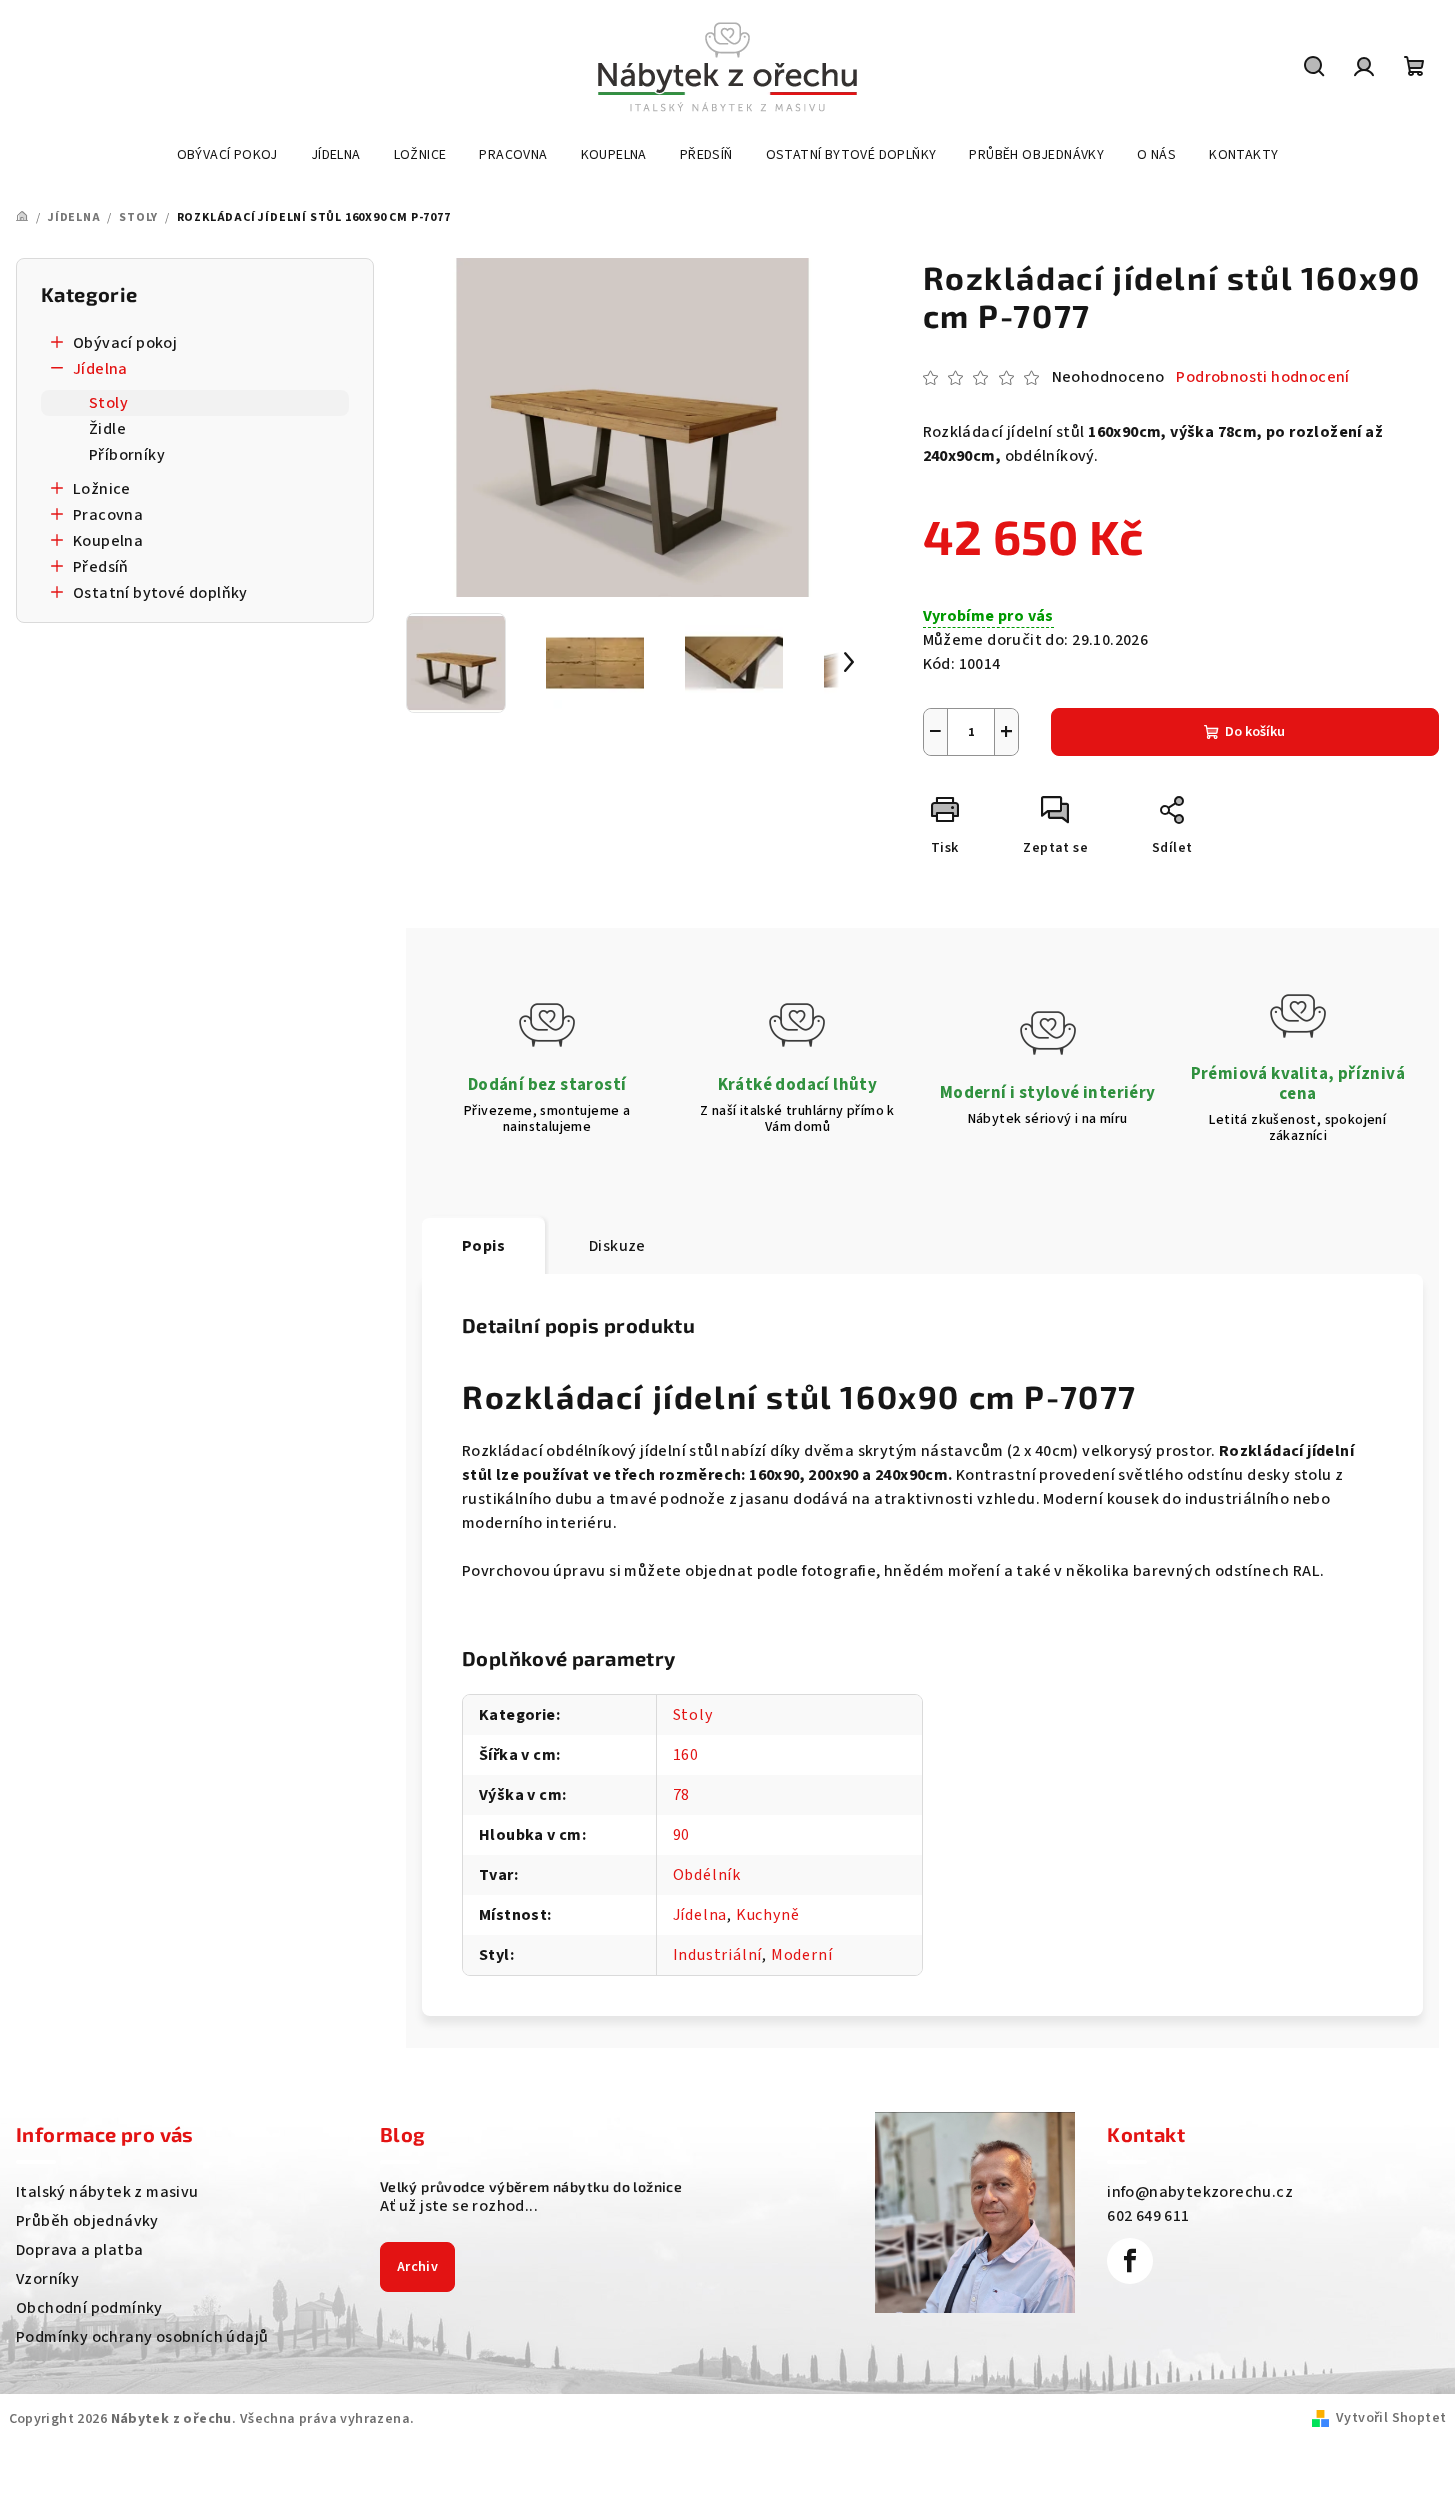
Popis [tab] (483, 1246)
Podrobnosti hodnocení (1262, 377)
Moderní (802, 1955)
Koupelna (108, 541)
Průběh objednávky (87, 2221)
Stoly (108, 403)
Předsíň (101, 567)
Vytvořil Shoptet (1391, 2418)
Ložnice (102, 489)
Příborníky (127, 455)
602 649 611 (1148, 2216)
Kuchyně (768, 1915)
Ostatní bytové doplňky (160, 593)
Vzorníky (47, 2279)
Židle (107, 429)
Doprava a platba (79, 2250)
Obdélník (707, 1875)
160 (686, 1755)
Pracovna (108, 515)
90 (682, 1835)
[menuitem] (227, 155)
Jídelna (100, 369)
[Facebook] (1130, 2261)
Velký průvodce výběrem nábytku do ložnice (531, 2187)
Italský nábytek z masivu (107, 2192)
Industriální (718, 1955)
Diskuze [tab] (617, 1246)
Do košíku (1255, 732)
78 (682, 1795)
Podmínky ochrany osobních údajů (142, 2337)
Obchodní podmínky (89, 2308)
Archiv (417, 2267)
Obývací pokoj (125, 343)
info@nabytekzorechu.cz (1200, 2192)
